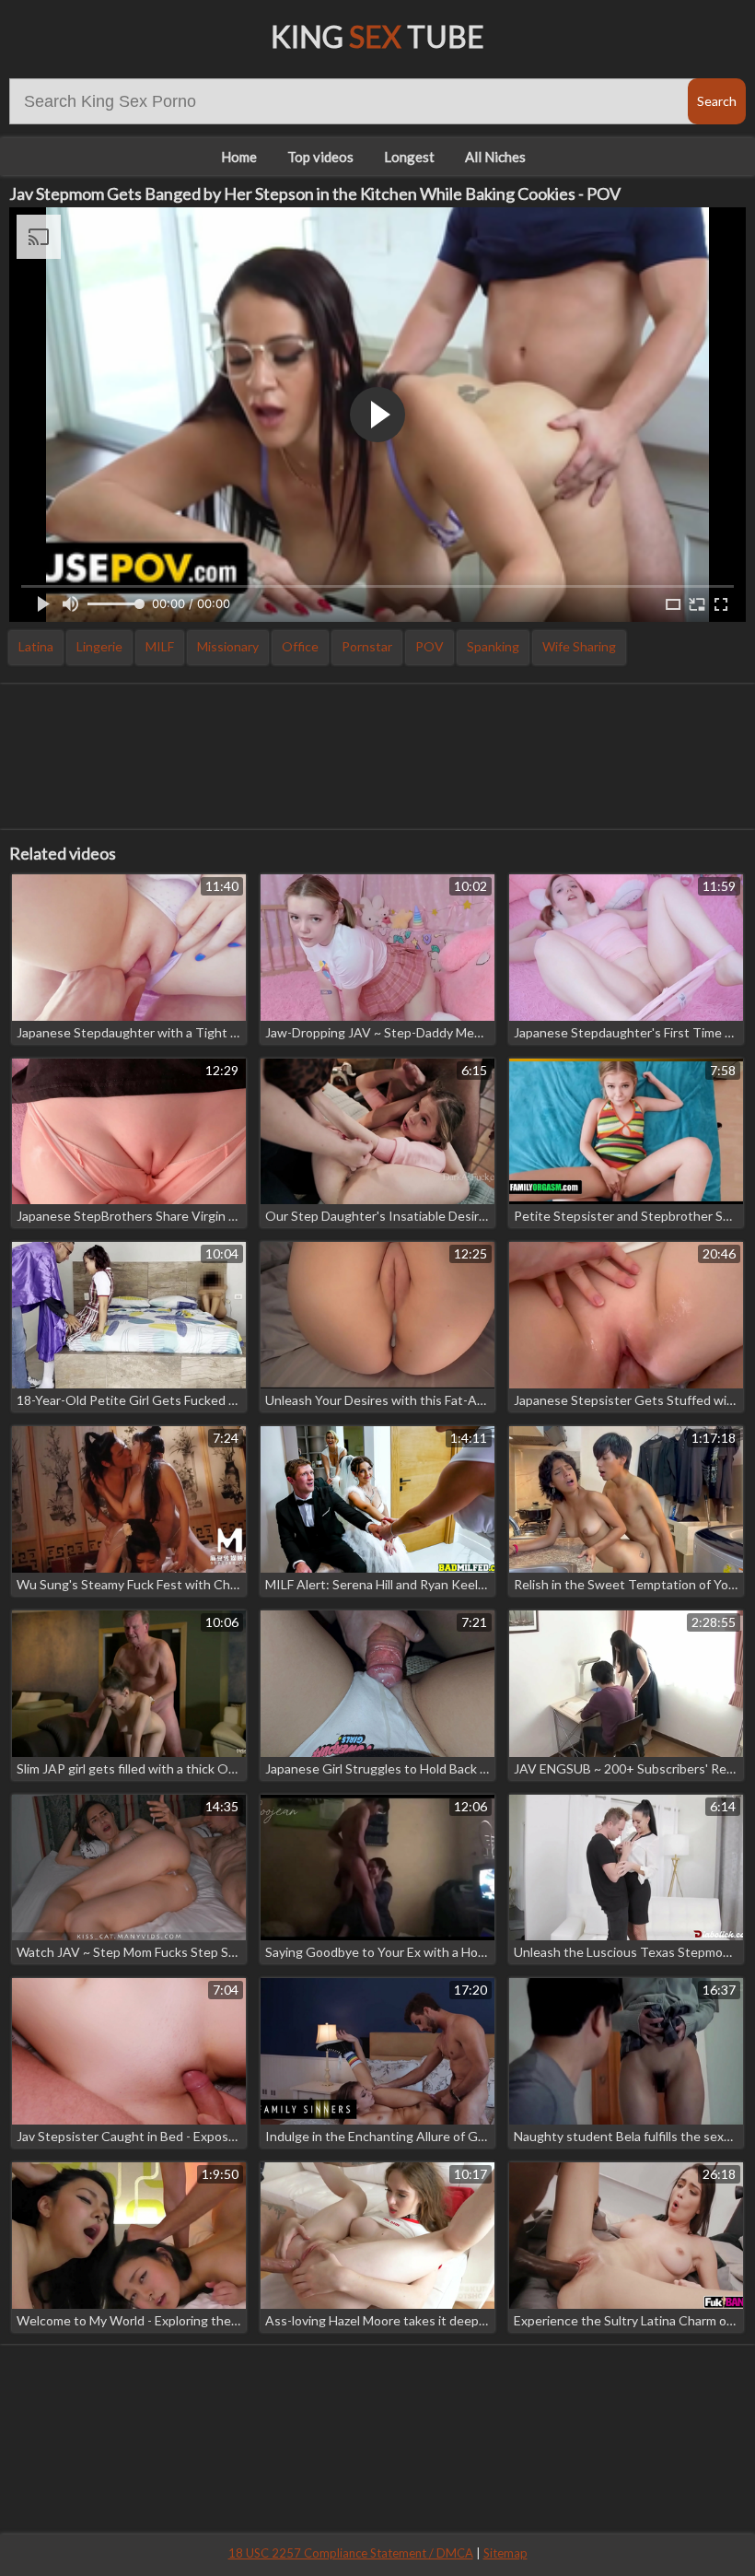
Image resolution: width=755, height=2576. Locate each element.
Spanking (493, 646)
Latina (36, 646)
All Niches (495, 157)
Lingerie (99, 646)
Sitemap (505, 2553)
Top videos (320, 157)
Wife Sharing (579, 646)
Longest (409, 157)
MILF (160, 646)
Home (239, 157)
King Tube (377, 36)
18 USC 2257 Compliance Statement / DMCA (351, 2553)
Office (300, 646)
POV (430, 646)
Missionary (228, 646)
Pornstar (367, 646)
